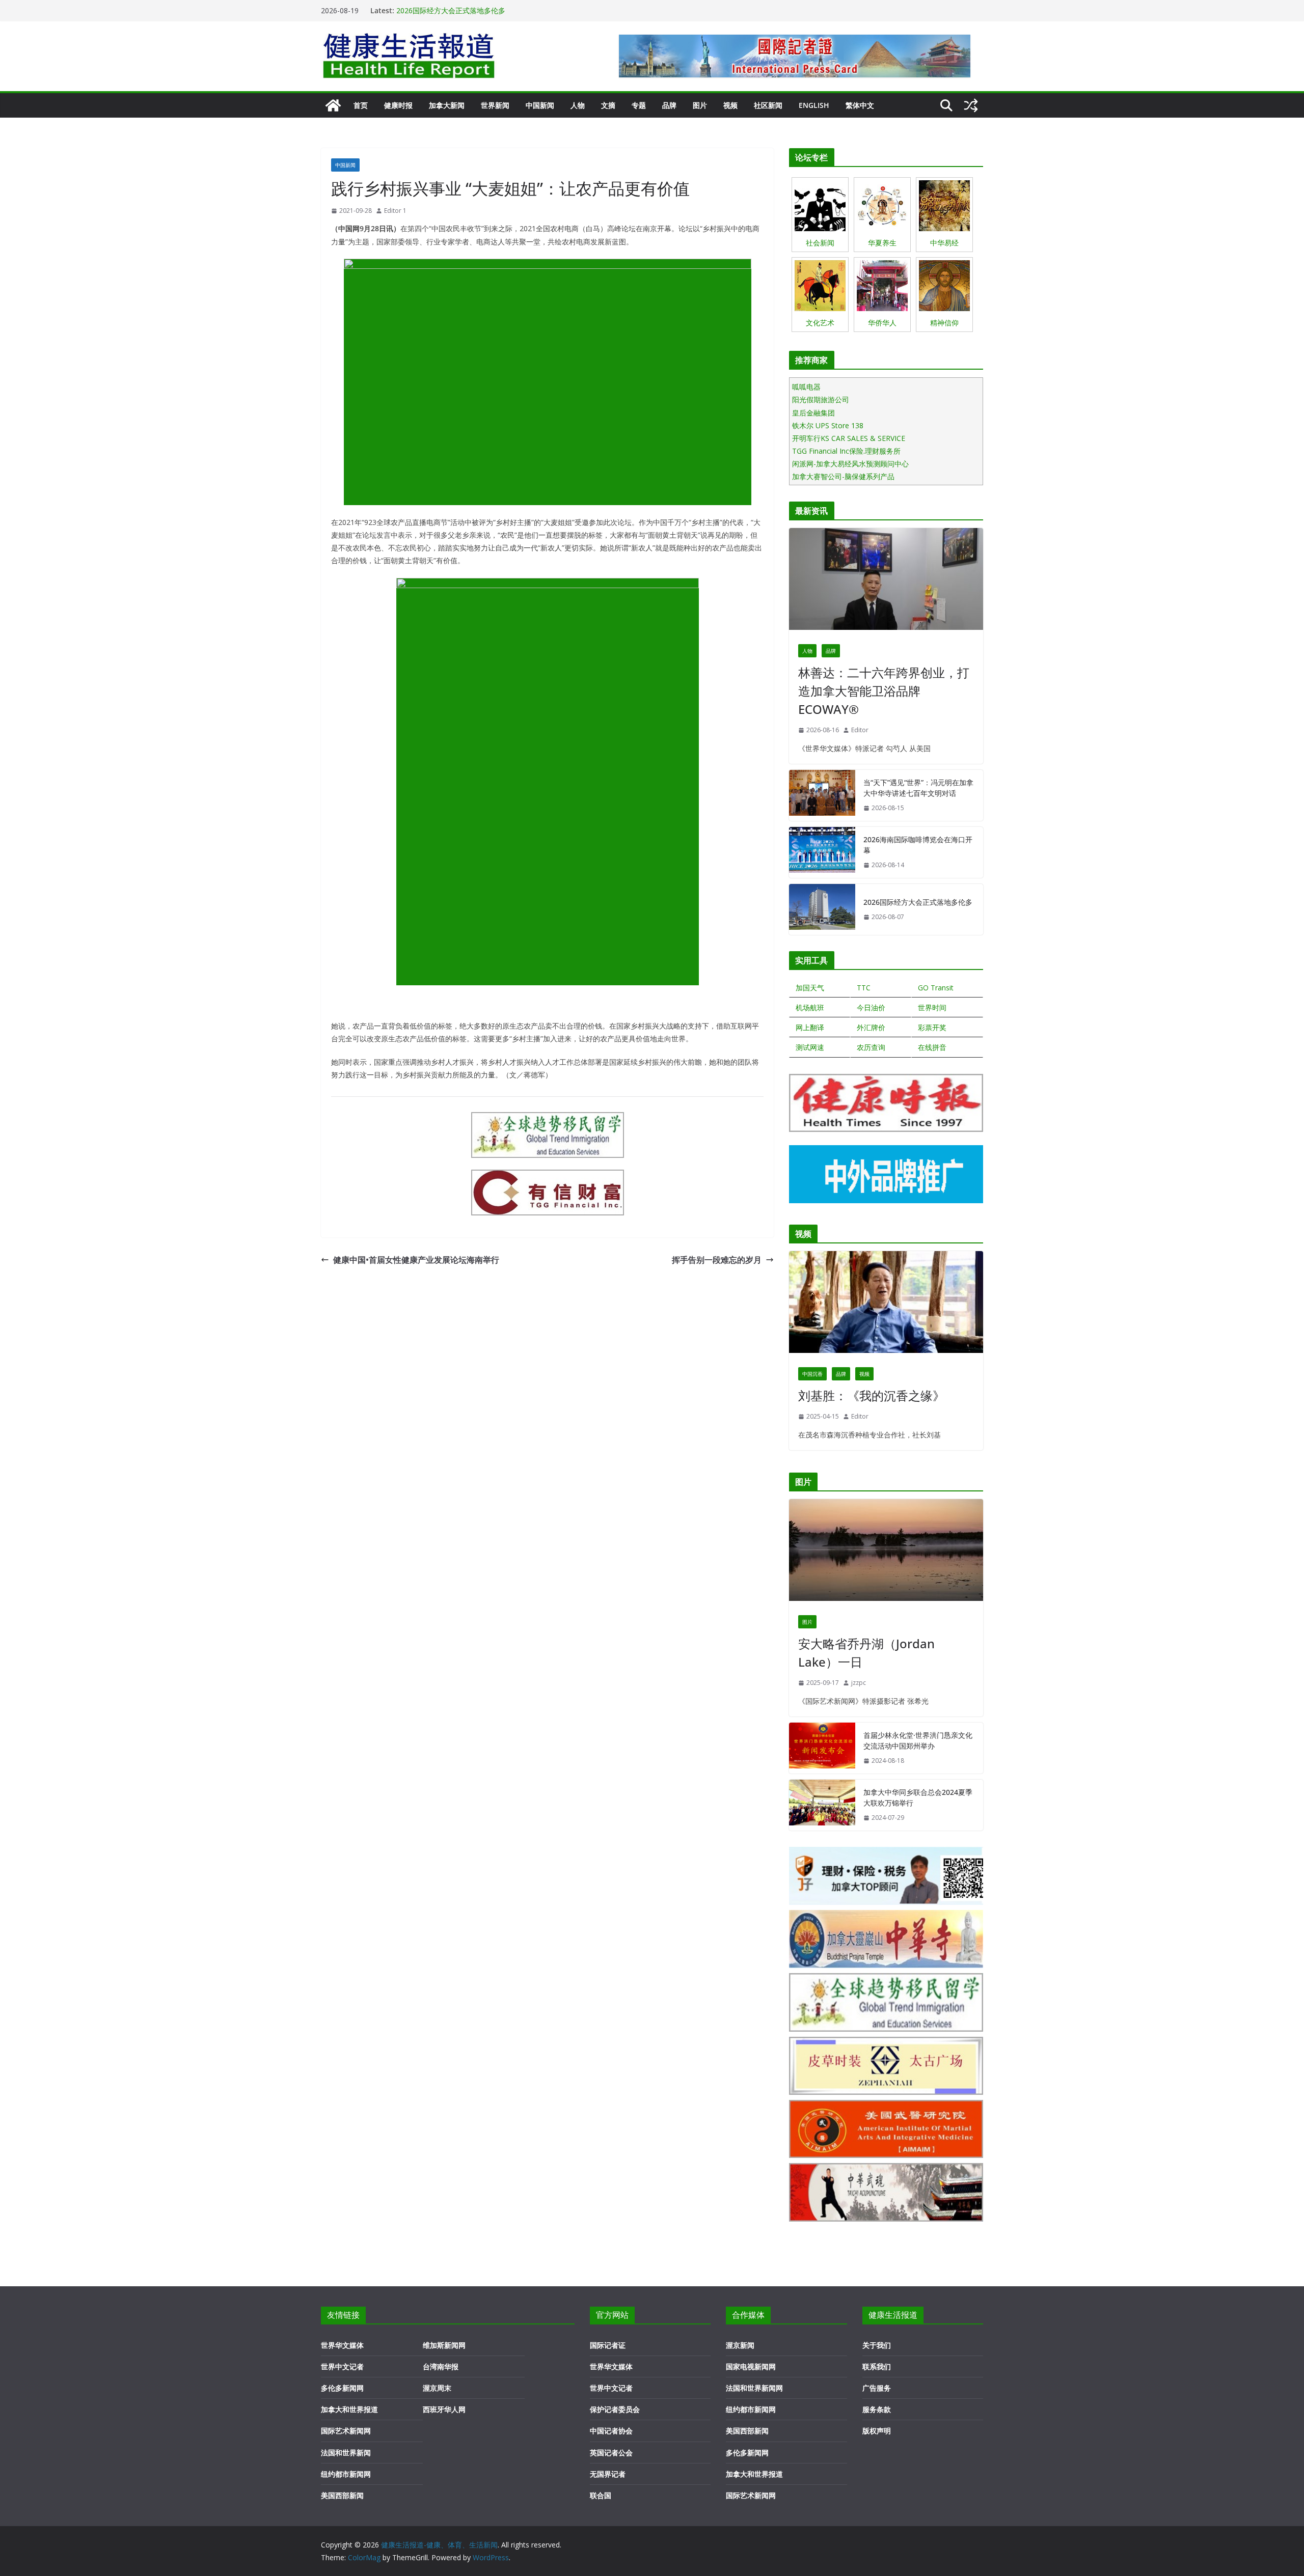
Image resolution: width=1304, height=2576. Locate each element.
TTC (864, 988)
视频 (730, 105)
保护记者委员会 (615, 2409)
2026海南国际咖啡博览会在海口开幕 (918, 845)
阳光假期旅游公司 (821, 399)
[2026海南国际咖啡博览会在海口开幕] (822, 852)
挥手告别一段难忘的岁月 (717, 1260)
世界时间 (932, 1007)
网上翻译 (810, 1027)
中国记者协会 (611, 2431)
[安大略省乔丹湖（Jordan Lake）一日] (886, 1553)
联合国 (601, 2495)
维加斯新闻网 (444, 2345)
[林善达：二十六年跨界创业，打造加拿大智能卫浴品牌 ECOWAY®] (886, 581)
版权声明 (877, 2431)
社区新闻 (768, 105)
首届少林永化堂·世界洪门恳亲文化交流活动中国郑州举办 (918, 1740)
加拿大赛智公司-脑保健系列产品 (843, 476)
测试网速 (810, 1047)
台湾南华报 (441, 2366)
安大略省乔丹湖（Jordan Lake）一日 (866, 1653)
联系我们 (877, 2366)
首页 (361, 105)
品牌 (669, 105)
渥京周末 (437, 2388)
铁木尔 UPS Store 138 (828, 425)
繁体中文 (860, 105)
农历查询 (871, 1047)
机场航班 (810, 1007)
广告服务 (877, 2388)
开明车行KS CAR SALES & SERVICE (849, 438)
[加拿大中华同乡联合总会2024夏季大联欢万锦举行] (822, 1805)
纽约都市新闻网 (346, 2474)
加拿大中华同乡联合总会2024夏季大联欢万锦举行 (918, 1797)
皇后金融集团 (813, 413)
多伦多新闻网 (342, 2388)
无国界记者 (608, 2474)
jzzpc (859, 1683)
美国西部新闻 (342, 2495)
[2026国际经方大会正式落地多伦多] (822, 909)
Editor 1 (395, 211)
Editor (860, 730)
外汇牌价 (871, 1027)
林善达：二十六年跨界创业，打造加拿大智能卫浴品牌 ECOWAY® (884, 691)
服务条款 (877, 2409)
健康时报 (398, 105)
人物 (578, 105)
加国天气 (810, 988)
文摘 (608, 105)
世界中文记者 (342, 2366)
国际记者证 (608, 2345)
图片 (700, 105)
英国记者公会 (611, 2453)
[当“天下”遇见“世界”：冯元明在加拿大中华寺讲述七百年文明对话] (822, 795)
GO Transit (936, 988)
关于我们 (877, 2345)
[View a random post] (971, 105)
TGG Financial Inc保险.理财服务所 (846, 451)
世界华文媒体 (342, 2345)
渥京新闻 (740, 2345)
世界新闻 (495, 105)
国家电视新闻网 (751, 2366)
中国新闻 (540, 105)
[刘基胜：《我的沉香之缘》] (886, 1305)
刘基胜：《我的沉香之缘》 (872, 1395)
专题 (639, 105)
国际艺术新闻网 (346, 2431)
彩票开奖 (932, 1027)
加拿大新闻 (447, 105)
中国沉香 (812, 1374)
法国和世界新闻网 (754, 2388)
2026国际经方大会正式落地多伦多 (451, 10)
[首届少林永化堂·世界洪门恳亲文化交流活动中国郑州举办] (822, 1748)
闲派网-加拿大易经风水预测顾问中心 (850, 464)
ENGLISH (814, 105)
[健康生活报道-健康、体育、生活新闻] (333, 105)
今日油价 (871, 1007)
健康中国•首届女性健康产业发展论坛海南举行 (416, 1260)
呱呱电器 (806, 387)
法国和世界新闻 (346, 2453)
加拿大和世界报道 (349, 2409)
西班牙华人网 (444, 2409)
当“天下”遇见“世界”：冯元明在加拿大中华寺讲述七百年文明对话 (918, 788)
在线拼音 (932, 1047)
